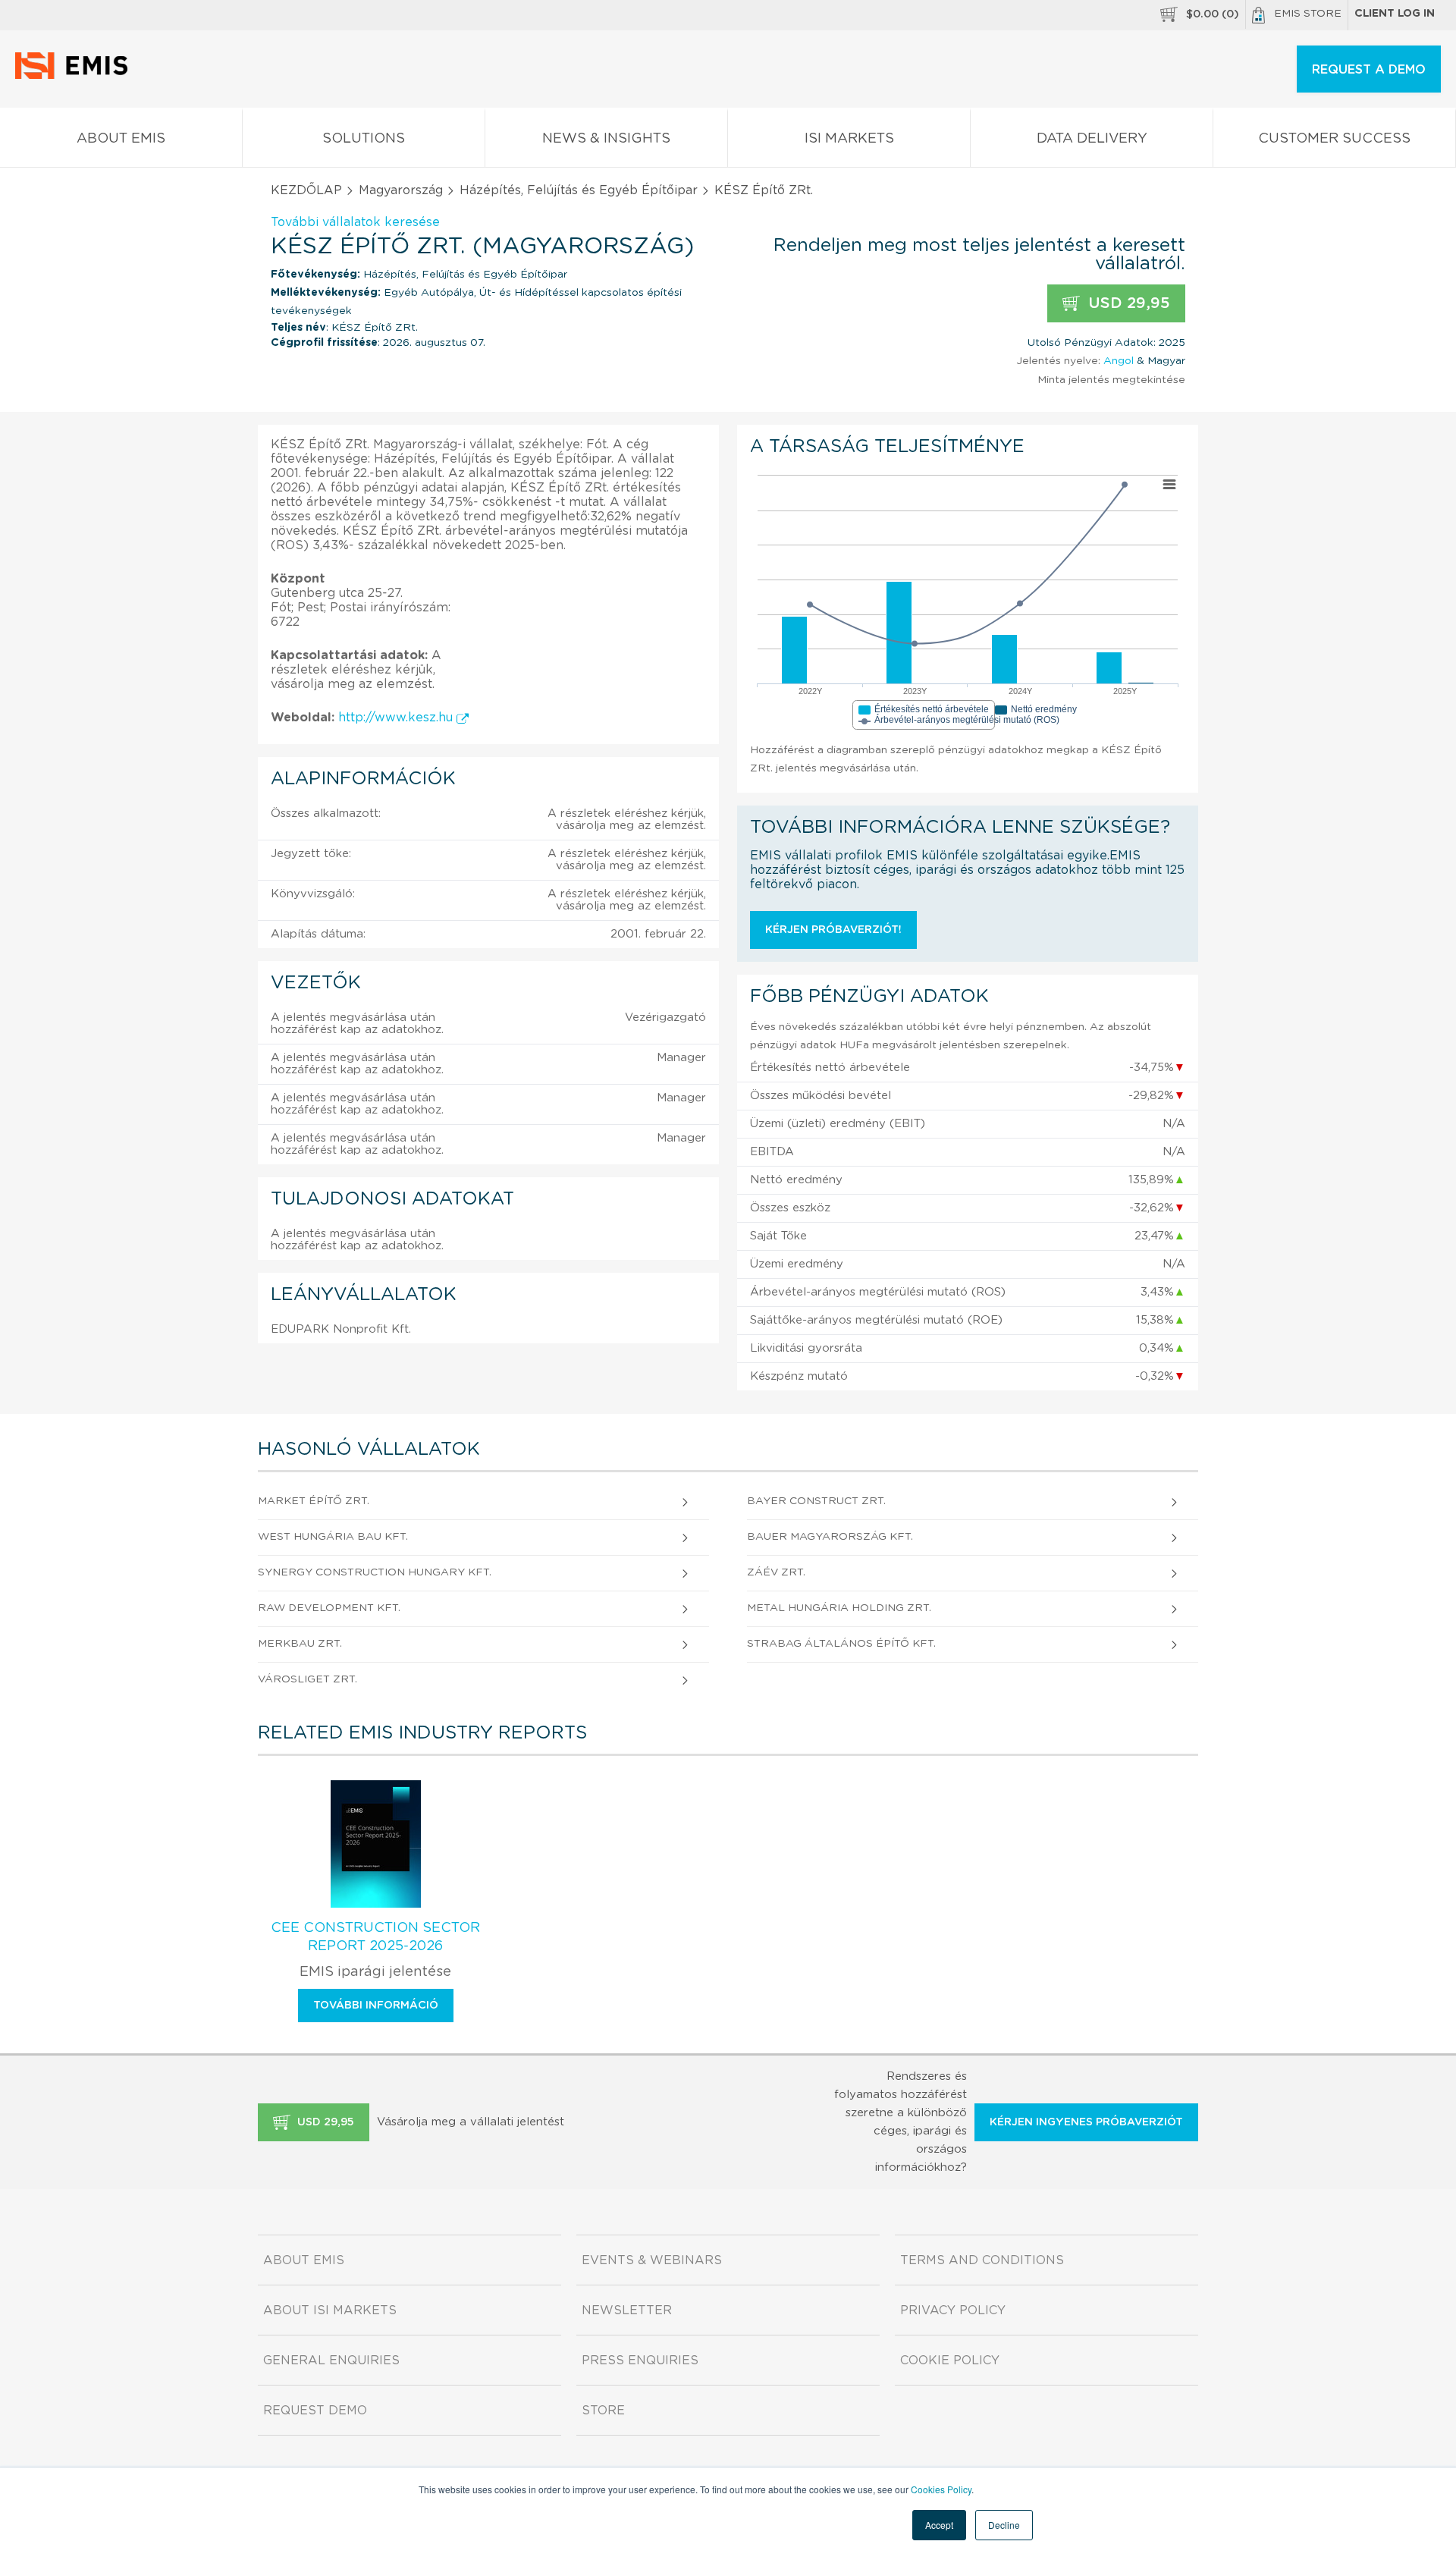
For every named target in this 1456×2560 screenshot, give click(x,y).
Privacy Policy (953, 2310)
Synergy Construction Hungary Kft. (375, 1572)
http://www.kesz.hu (397, 718)
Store (603, 2411)
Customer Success (1334, 139)
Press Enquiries (640, 2361)
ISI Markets (849, 139)
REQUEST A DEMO (1369, 70)
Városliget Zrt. (308, 1679)
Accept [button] (939, 2525)
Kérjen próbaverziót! (833, 930)
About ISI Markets (330, 2310)
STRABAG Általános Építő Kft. (841, 1644)
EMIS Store (1308, 14)
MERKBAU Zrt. (300, 1644)
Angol (1119, 361)
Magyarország (401, 190)
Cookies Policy (941, 2489)
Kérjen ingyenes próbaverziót (1086, 2122)
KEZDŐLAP (306, 190)
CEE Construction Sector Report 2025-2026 (375, 1937)
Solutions (364, 139)
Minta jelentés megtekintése (1111, 380)
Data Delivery (1092, 139)
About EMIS (121, 139)
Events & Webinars (652, 2260)
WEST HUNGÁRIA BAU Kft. (333, 1537)
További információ (376, 2006)
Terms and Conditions (982, 2260)
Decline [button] (1004, 2525)
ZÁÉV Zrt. (776, 1572)
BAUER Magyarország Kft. (830, 1537)
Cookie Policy (950, 2361)
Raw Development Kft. (329, 1608)
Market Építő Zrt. (314, 1501)
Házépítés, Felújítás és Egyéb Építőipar (579, 190)
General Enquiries (331, 2361)
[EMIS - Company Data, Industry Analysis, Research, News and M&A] (75, 76)
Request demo (315, 2411)
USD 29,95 (1127, 303)
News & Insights (606, 139)
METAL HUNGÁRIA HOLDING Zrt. (839, 1608)
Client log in (1395, 14)
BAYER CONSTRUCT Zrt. (816, 1501)
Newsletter (627, 2310)
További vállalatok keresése (355, 222)
